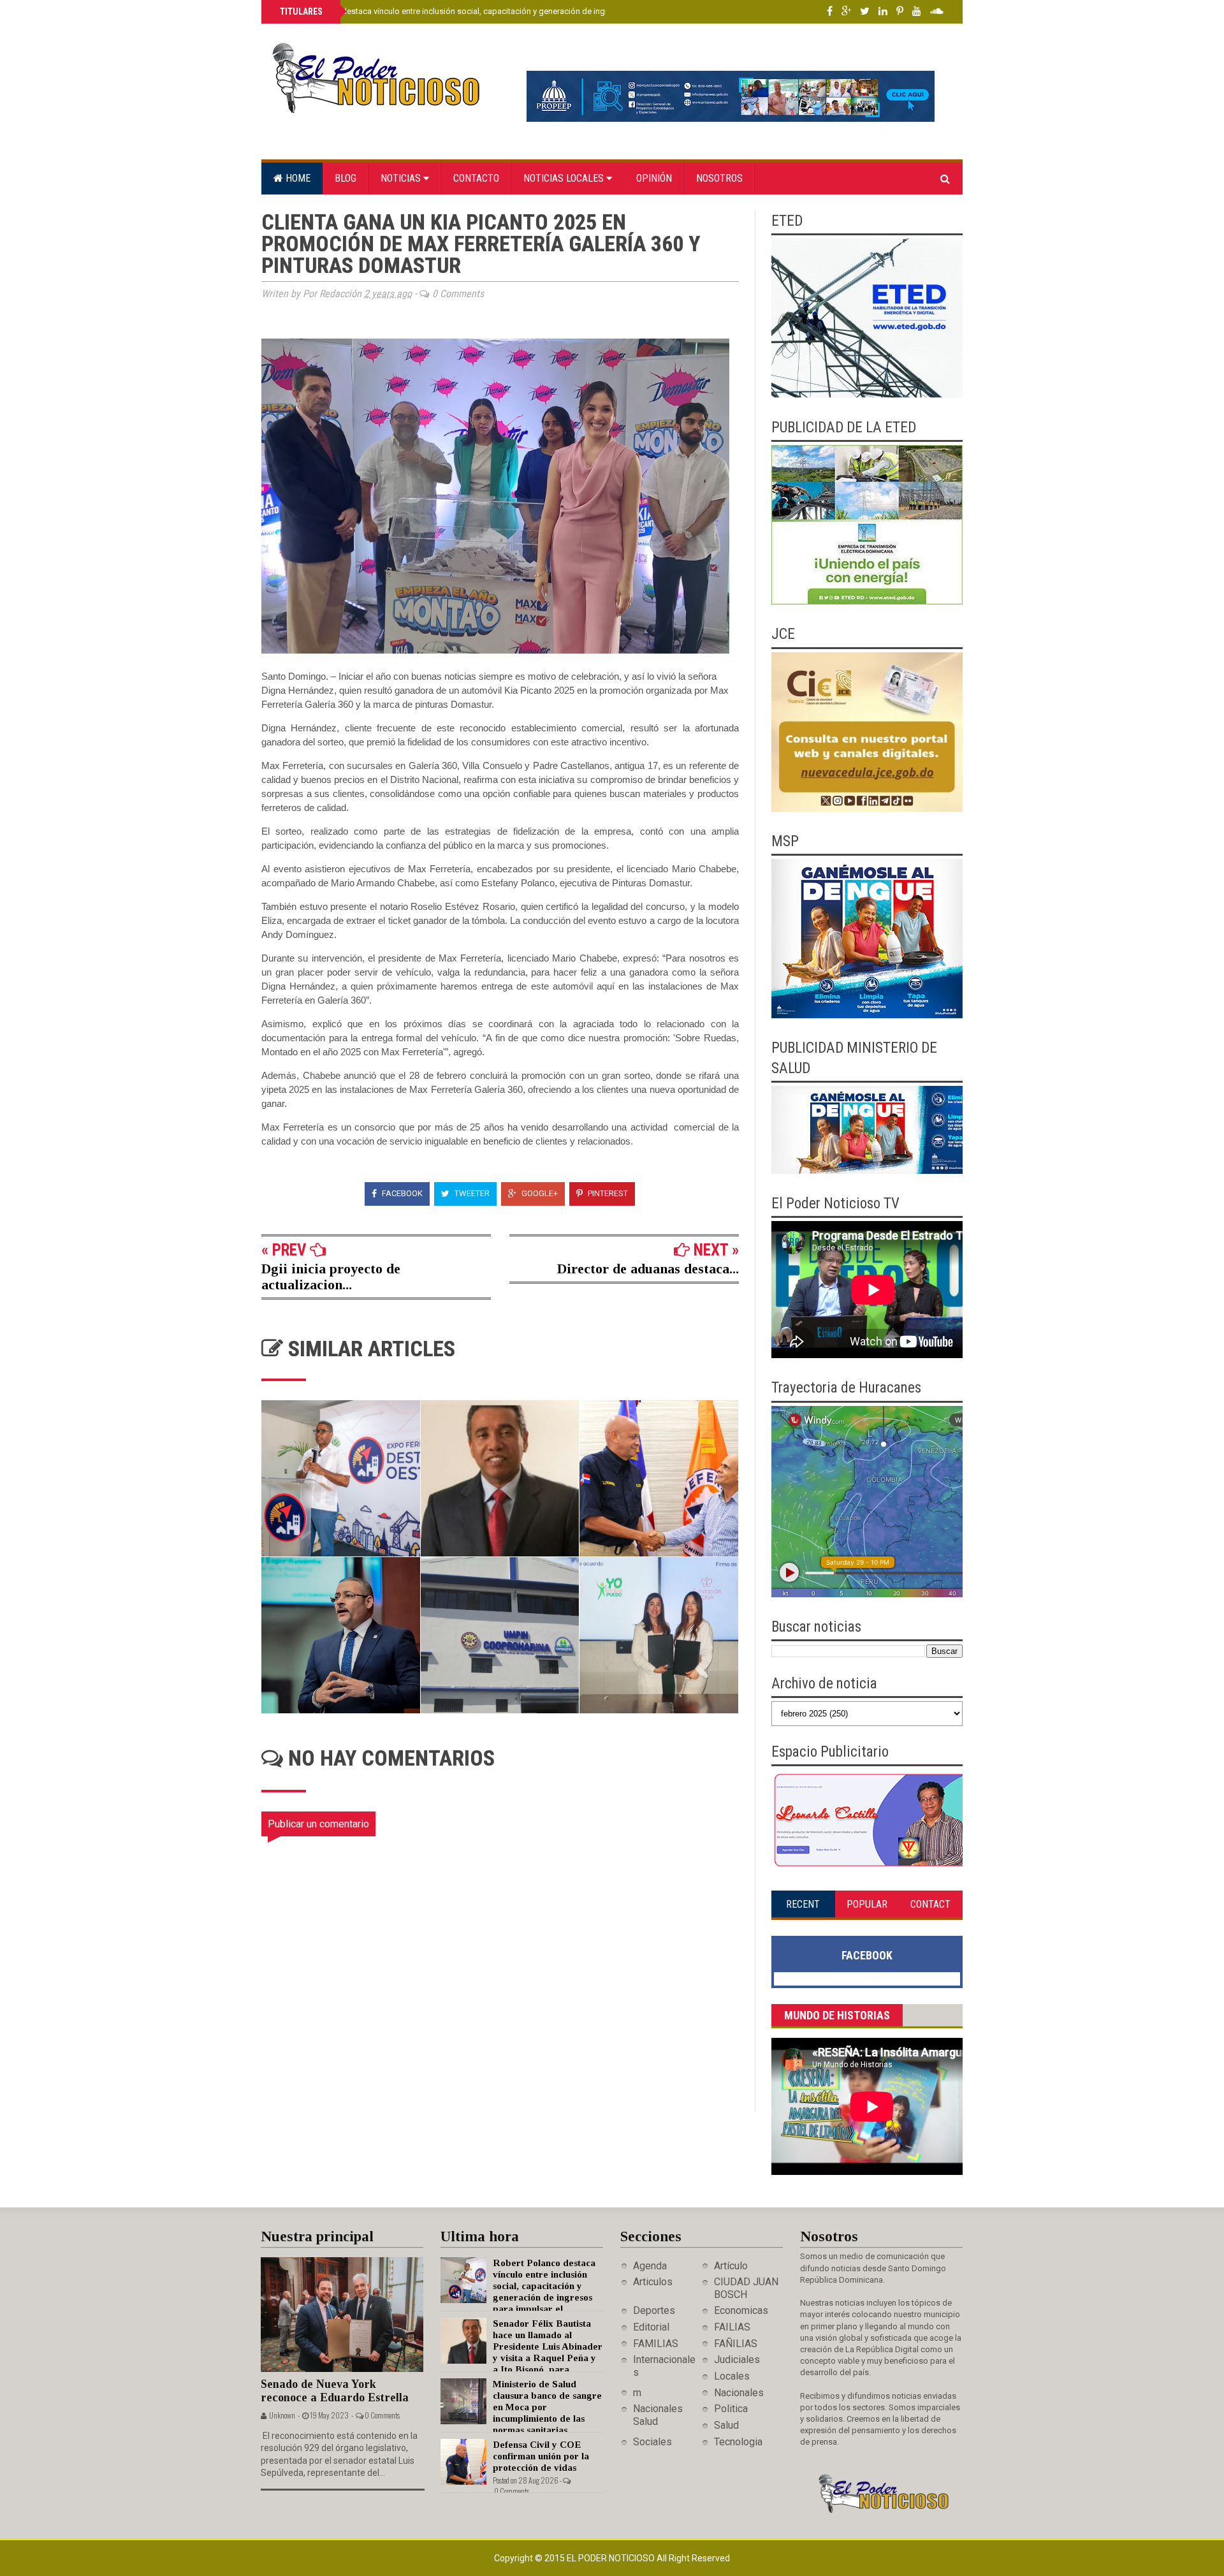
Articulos (653, 2282)
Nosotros (719, 178)
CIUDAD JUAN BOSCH (746, 2288)
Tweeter (471, 1193)
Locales (732, 2376)
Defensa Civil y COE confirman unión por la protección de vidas (541, 2456)
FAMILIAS (656, 2344)
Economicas (741, 2310)
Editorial (651, 2327)
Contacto (476, 178)
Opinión (654, 178)
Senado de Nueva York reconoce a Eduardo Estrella (335, 2391)
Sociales (652, 2442)
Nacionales (739, 2393)
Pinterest (607, 1193)
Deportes (654, 2310)
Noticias (402, 178)
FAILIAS (732, 2327)
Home (297, 178)
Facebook (401, 1193)
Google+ (539, 1193)
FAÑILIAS (736, 2344)
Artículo (731, 2266)
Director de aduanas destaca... (648, 1269)
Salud (726, 2425)
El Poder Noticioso (612, 2558)
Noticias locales (565, 178)
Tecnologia (738, 2442)
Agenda (650, 2266)
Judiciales (737, 2360)
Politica (731, 2409)
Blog (346, 178)
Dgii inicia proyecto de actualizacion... (331, 1277)
